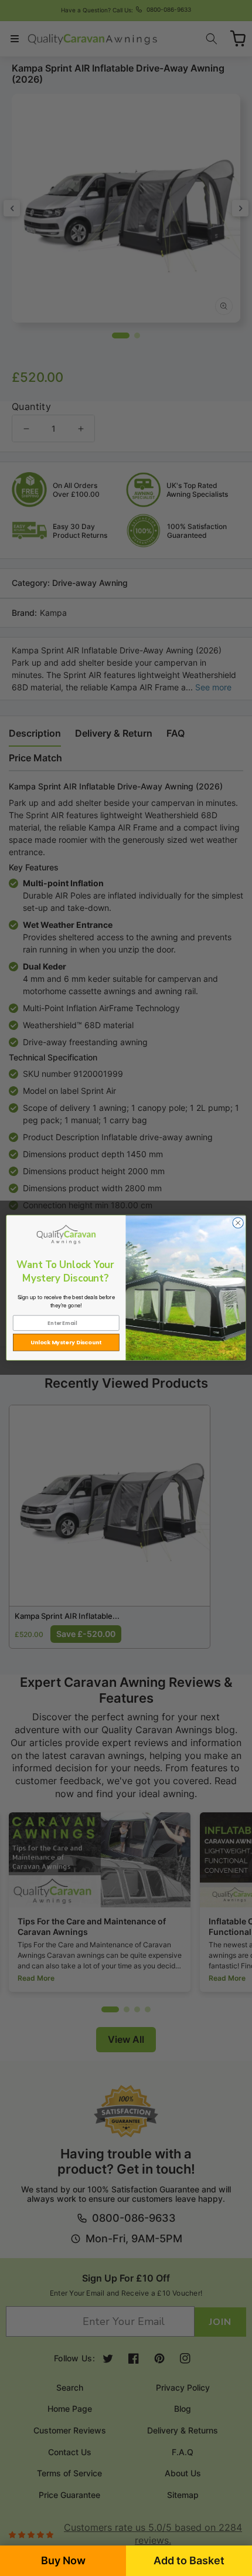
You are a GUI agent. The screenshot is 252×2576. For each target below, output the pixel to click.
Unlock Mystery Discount (66, 1342)
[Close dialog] (238, 1223)
